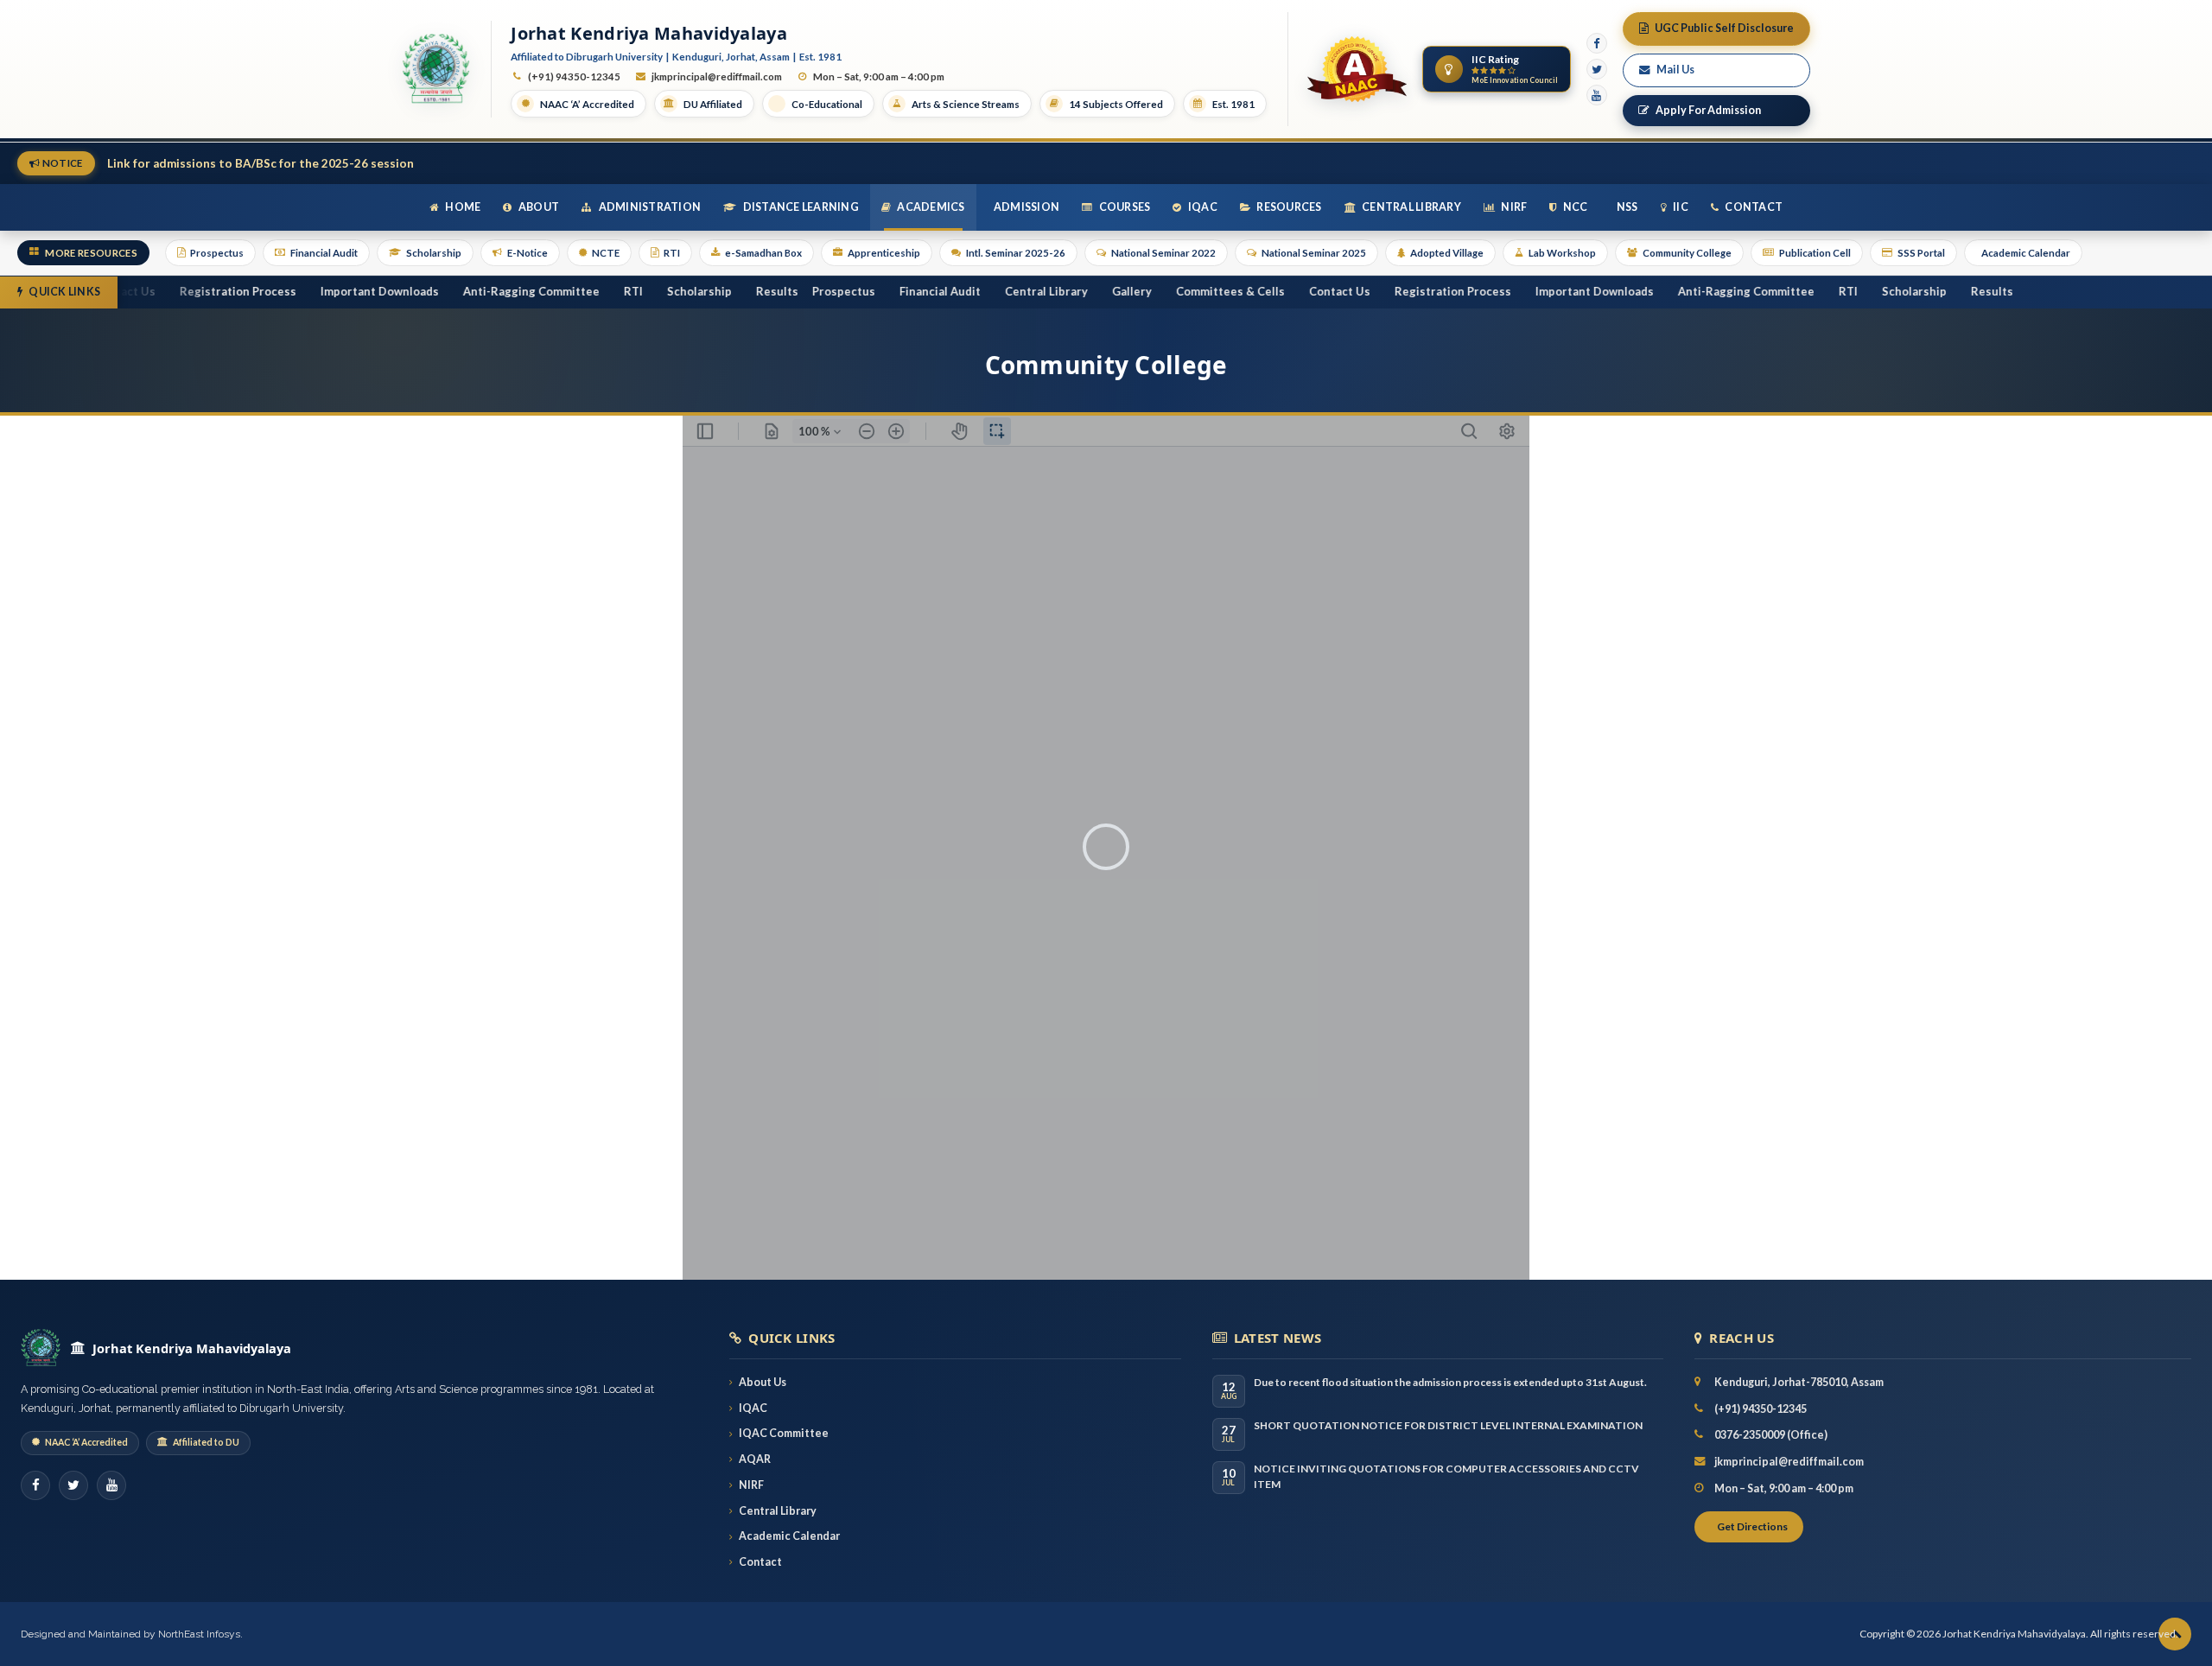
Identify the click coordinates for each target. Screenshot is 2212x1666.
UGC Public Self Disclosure (1724, 28)
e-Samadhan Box (763, 253)
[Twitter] (1597, 69)
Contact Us (1286, 291)
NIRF (1513, 207)
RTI (672, 253)
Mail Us (1675, 70)
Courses (1123, 207)
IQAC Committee (784, 1433)
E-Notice (528, 253)
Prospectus (217, 253)
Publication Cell (1815, 253)
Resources (1288, 207)
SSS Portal (1921, 253)
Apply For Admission (1708, 110)
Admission (1026, 207)
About (538, 207)
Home (462, 207)
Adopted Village (1447, 253)
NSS (1627, 207)
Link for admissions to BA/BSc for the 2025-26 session (261, 163)
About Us (763, 1382)
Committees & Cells (1177, 291)
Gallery (1078, 291)
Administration (648, 207)
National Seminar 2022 (1163, 253)
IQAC (1202, 207)
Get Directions (1752, 1526)
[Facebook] (1597, 43)
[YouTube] (1597, 95)
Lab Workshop (1562, 253)
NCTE (606, 253)
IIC (1680, 207)
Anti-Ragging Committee (478, 291)
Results (724, 291)
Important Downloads (326, 291)
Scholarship (434, 253)
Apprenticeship (884, 253)
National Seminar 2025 (1314, 253)
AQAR (755, 1459)
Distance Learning (800, 207)
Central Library (1411, 207)
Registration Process (184, 291)
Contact (1753, 207)
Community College (1687, 253)
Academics (930, 207)
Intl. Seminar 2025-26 (1016, 253)
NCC (1575, 207)
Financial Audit (324, 253)
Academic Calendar (2026, 253)
